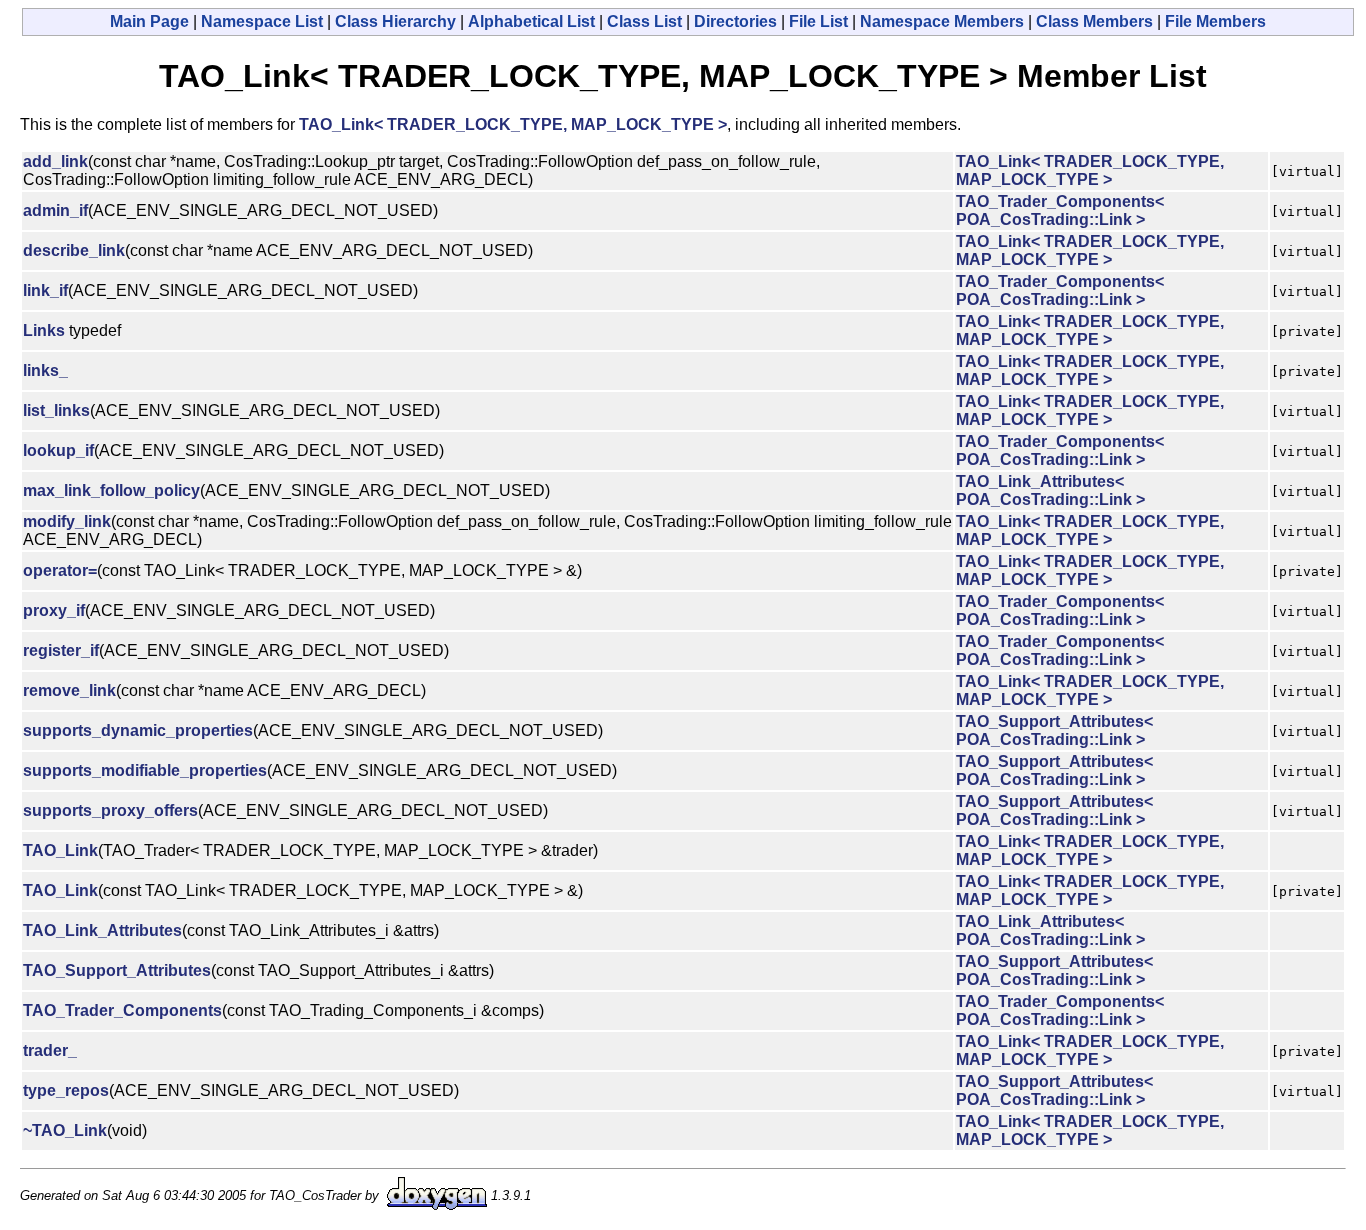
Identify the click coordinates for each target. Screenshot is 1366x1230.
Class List (644, 21)
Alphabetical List (531, 21)
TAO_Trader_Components (122, 1010)
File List (818, 21)
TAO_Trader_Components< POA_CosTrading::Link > (1060, 210)
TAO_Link (60, 850)
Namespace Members (942, 21)
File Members (1215, 21)
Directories (735, 21)
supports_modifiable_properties (145, 770)
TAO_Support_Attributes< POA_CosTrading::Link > (1054, 730)
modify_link (67, 521)
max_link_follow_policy (111, 490)
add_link (55, 161)
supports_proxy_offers (110, 810)
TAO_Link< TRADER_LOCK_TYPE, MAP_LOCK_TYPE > (513, 124)
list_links (56, 410)
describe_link (74, 250)
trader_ (50, 1050)
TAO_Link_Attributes (102, 930)
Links (44, 330)
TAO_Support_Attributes (117, 970)
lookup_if (58, 450)
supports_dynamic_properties (138, 730)
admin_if (55, 210)
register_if (61, 650)
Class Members (1094, 21)
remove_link (69, 690)
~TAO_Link (65, 1130)
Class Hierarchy (395, 21)
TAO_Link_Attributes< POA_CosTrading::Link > (1050, 490)
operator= (60, 570)
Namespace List (262, 21)
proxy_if (54, 610)
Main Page (149, 21)
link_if (45, 290)
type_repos (66, 1090)
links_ (45, 370)
